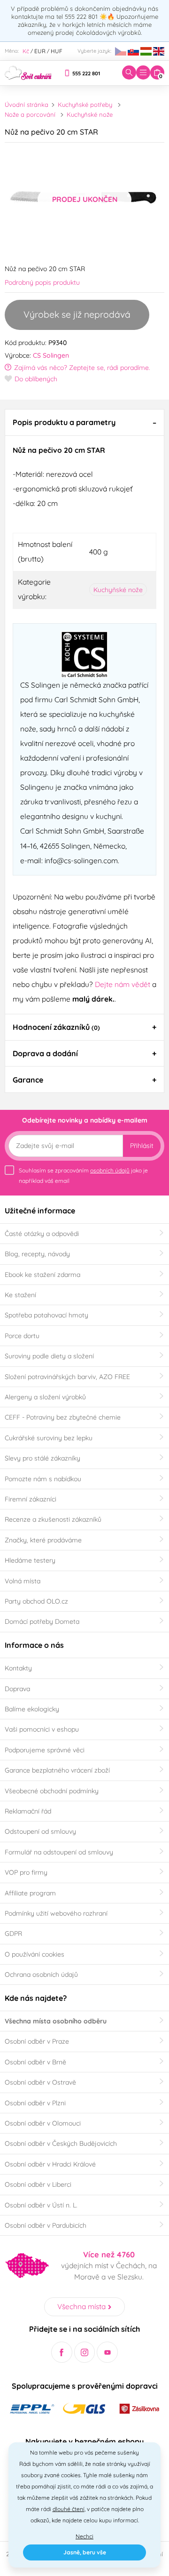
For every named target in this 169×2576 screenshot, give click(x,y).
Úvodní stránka (27, 104)
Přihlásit (142, 1146)
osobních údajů (110, 1170)
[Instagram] (85, 2352)
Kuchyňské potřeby (85, 104)
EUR (40, 51)
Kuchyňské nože (90, 114)
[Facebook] (62, 2352)
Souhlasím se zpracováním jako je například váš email (83, 1176)
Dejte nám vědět (123, 984)
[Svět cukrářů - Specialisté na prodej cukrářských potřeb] (28, 72)
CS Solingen (51, 355)
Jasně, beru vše (85, 2552)
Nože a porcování (30, 114)
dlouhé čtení (69, 2509)
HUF (57, 51)
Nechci (84, 2536)
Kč (26, 51)
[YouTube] (107, 2352)
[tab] (84, 422)
